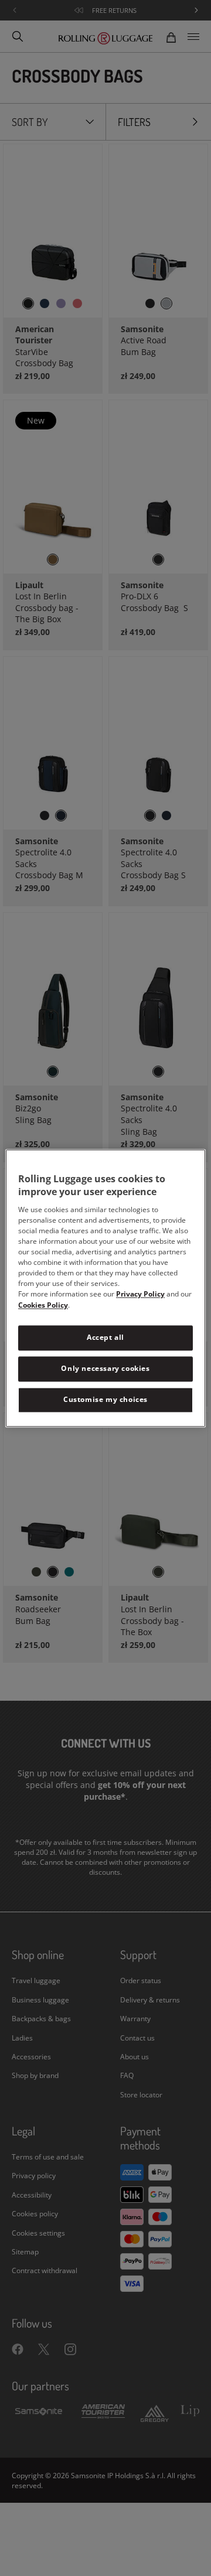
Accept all (105, 1338)
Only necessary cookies (105, 1368)
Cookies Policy (43, 1306)
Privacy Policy (140, 1294)
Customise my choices (105, 1399)
